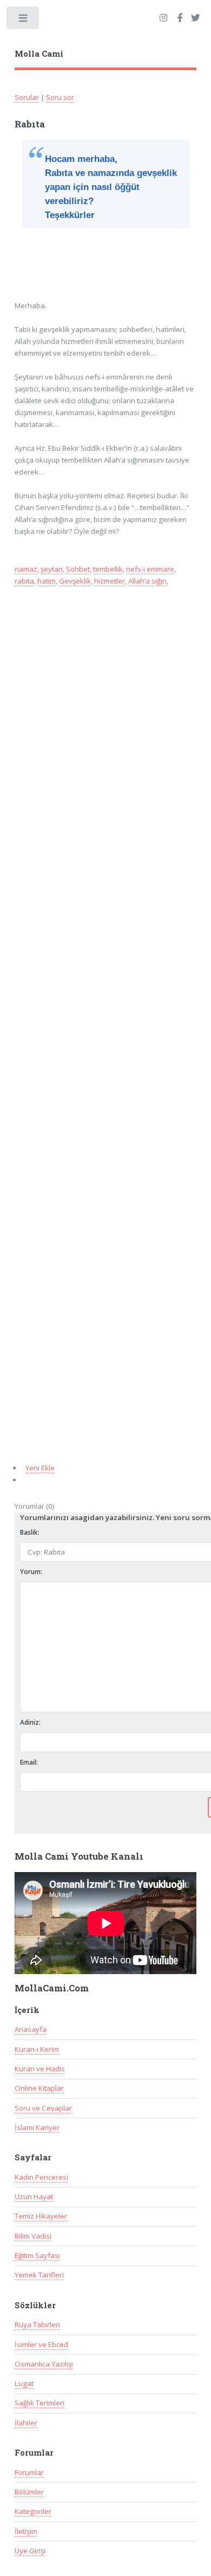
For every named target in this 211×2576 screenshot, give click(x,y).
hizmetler (110, 581)
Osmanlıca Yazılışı (44, 2364)
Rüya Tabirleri (37, 2324)
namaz (26, 569)
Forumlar (29, 2472)
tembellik (108, 569)
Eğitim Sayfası (37, 2255)
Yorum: (31, 1572)
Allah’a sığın (147, 581)
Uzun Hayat (34, 2197)
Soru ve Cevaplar (43, 2108)
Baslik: (30, 1532)
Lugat (24, 2383)
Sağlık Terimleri (39, 2403)
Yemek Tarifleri (39, 2275)
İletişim (26, 2531)
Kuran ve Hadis (40, 2069)
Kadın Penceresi (41, 2177)
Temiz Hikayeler (41, 2216)
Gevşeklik (75, 581)
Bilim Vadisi (33, 2236)
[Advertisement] (102, 260)
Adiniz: (30, 1722)
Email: (29, 1762)
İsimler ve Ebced (41, 2344)
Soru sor (60, 97)
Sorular (27, 97)
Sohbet (78, 569)
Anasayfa (31, 2029)
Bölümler (29, 2492)
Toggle (24, 20)
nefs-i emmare (150, 569)
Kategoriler (33, 2511)
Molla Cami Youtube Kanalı (79, 1856)
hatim (47, 581)
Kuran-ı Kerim (37, 2049)
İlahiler (26, 2423)
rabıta (24, 581)
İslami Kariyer (37, 2127)
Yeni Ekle (40, 1468)
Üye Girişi (30, 2551)
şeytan (52, 569)
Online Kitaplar (39, 2088)
